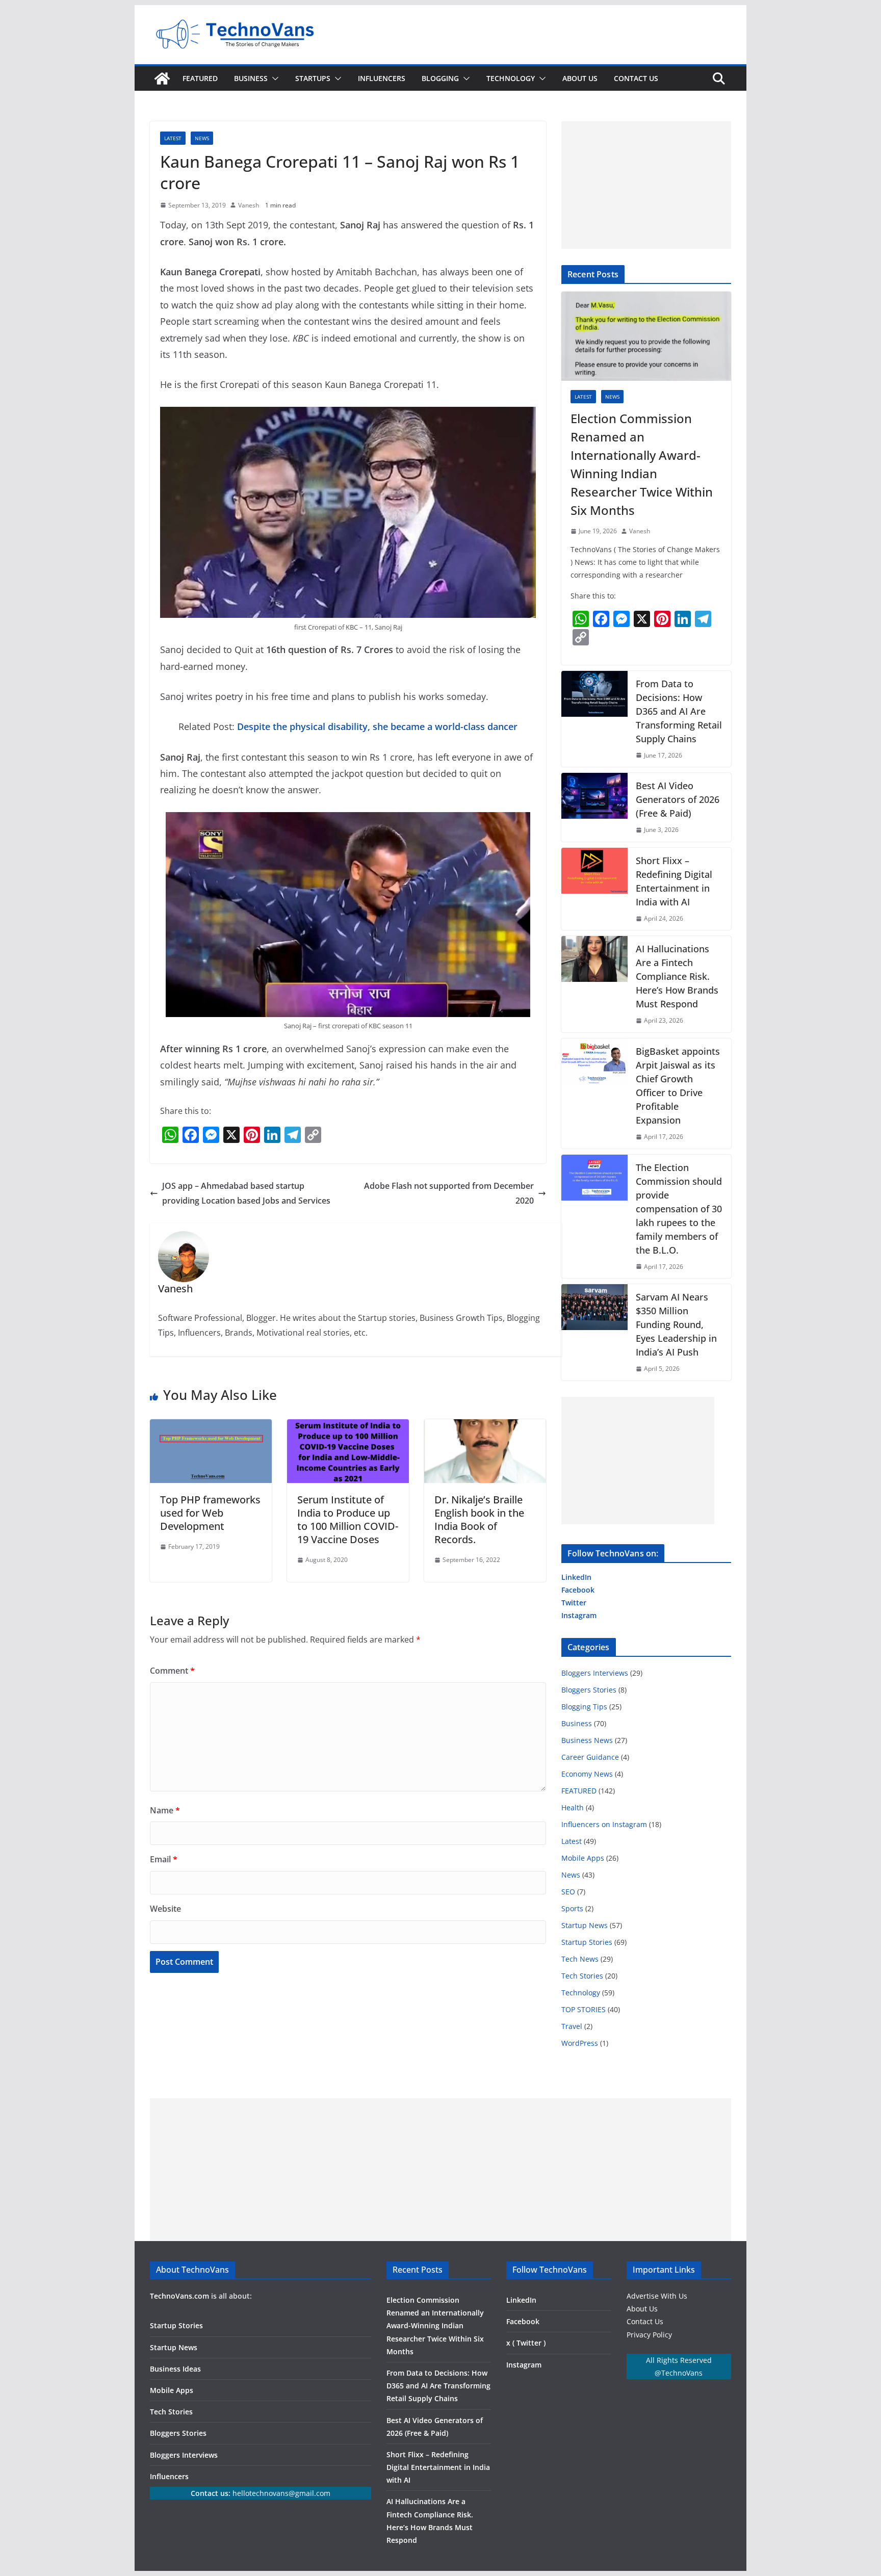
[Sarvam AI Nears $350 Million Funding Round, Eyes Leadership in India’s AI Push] (594, 1332)
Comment (172, 1671)
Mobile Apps (583, 1858)
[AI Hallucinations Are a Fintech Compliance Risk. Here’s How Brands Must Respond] (594, 984)
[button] (273, 79)
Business (251, 78)
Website (165, 1909)
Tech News (580, 1959)
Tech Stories (582, 1976)
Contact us (636, 78)
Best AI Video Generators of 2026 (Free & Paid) (678, 799)
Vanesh (249, 205)
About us (580, 78)
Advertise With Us (657, 2296)
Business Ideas (175, 2369)
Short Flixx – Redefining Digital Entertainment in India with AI (674, 881)
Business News (587, 1740)
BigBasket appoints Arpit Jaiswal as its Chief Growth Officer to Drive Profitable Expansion (678, 1086)
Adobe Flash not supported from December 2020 (449, 1193)
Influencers (382, 78)
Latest (173, 138)
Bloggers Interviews (595, 1673)
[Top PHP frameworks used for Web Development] (211, 1426)
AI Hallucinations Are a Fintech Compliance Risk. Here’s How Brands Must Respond (677, 976)
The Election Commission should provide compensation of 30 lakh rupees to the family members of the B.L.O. (679, 1209)
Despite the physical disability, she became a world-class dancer (377, 726)
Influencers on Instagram (604, 1824)
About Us (642, 2309)
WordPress (580, 2043)
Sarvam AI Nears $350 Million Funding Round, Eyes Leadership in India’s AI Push (676, 1324)
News (202, 138)
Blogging (440, 78)
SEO (568, 1892)
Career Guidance (590, 1757)
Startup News (585, 1925)
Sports (572, 1908)
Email (164, 1859)
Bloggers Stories (589, 1690)
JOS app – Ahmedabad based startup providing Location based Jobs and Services (246, 1193)
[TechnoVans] (162, 79)
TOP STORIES (584, 2009)
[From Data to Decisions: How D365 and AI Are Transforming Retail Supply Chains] (594, 719)
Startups (313, 78)
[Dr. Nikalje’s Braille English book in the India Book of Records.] (485, 1426)
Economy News (587, 1774)
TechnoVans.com (179, 2296)
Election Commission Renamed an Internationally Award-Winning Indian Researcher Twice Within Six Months (642, 464)
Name (165, 1810)
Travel (572, 2026)
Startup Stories (587, 1942)
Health (573, 1807)
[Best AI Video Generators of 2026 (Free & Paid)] (594, 807)
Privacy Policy (649, 2335)
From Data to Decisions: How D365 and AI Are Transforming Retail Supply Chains (679, 711)
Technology (511, 78)
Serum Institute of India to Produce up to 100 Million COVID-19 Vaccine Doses (348, 1519)
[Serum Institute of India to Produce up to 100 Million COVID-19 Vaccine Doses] (348, 1426)
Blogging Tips (584, 1707)
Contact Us (645, 2321)
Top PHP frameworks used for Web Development (210, 1513)
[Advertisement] (646, 185)
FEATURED (200, 78)
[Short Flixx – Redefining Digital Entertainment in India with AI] (594, 889)
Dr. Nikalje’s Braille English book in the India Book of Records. (479, 1519)
